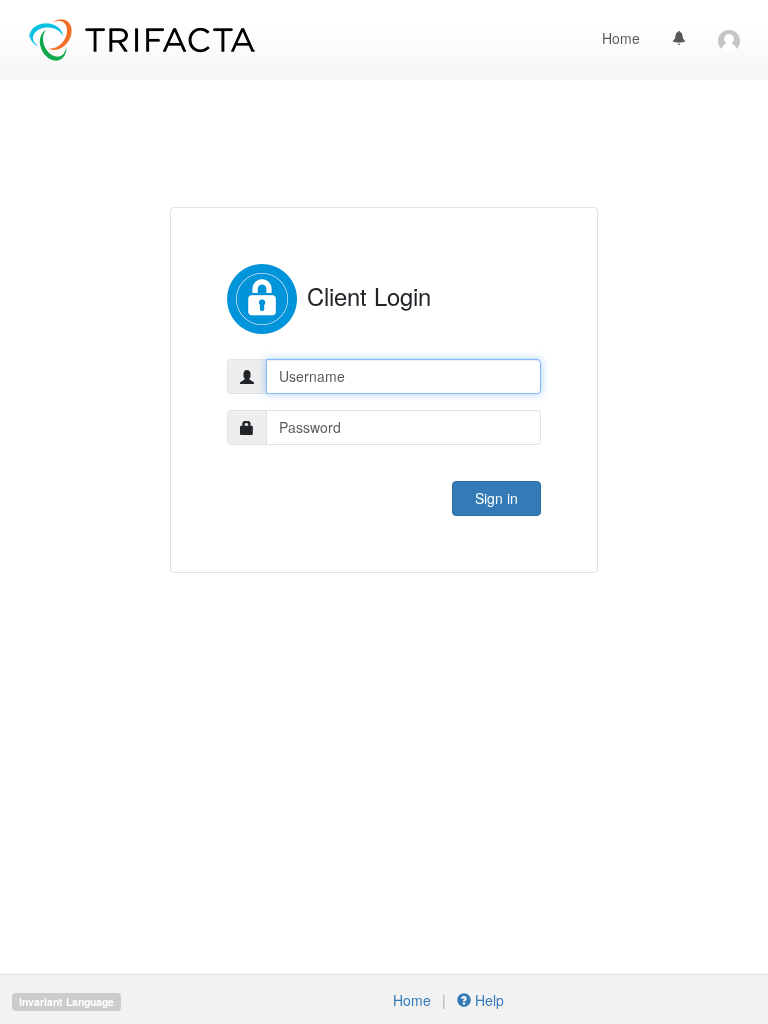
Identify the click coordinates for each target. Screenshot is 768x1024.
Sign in (496, 498)
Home (621, 38)
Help (487, 1000)
